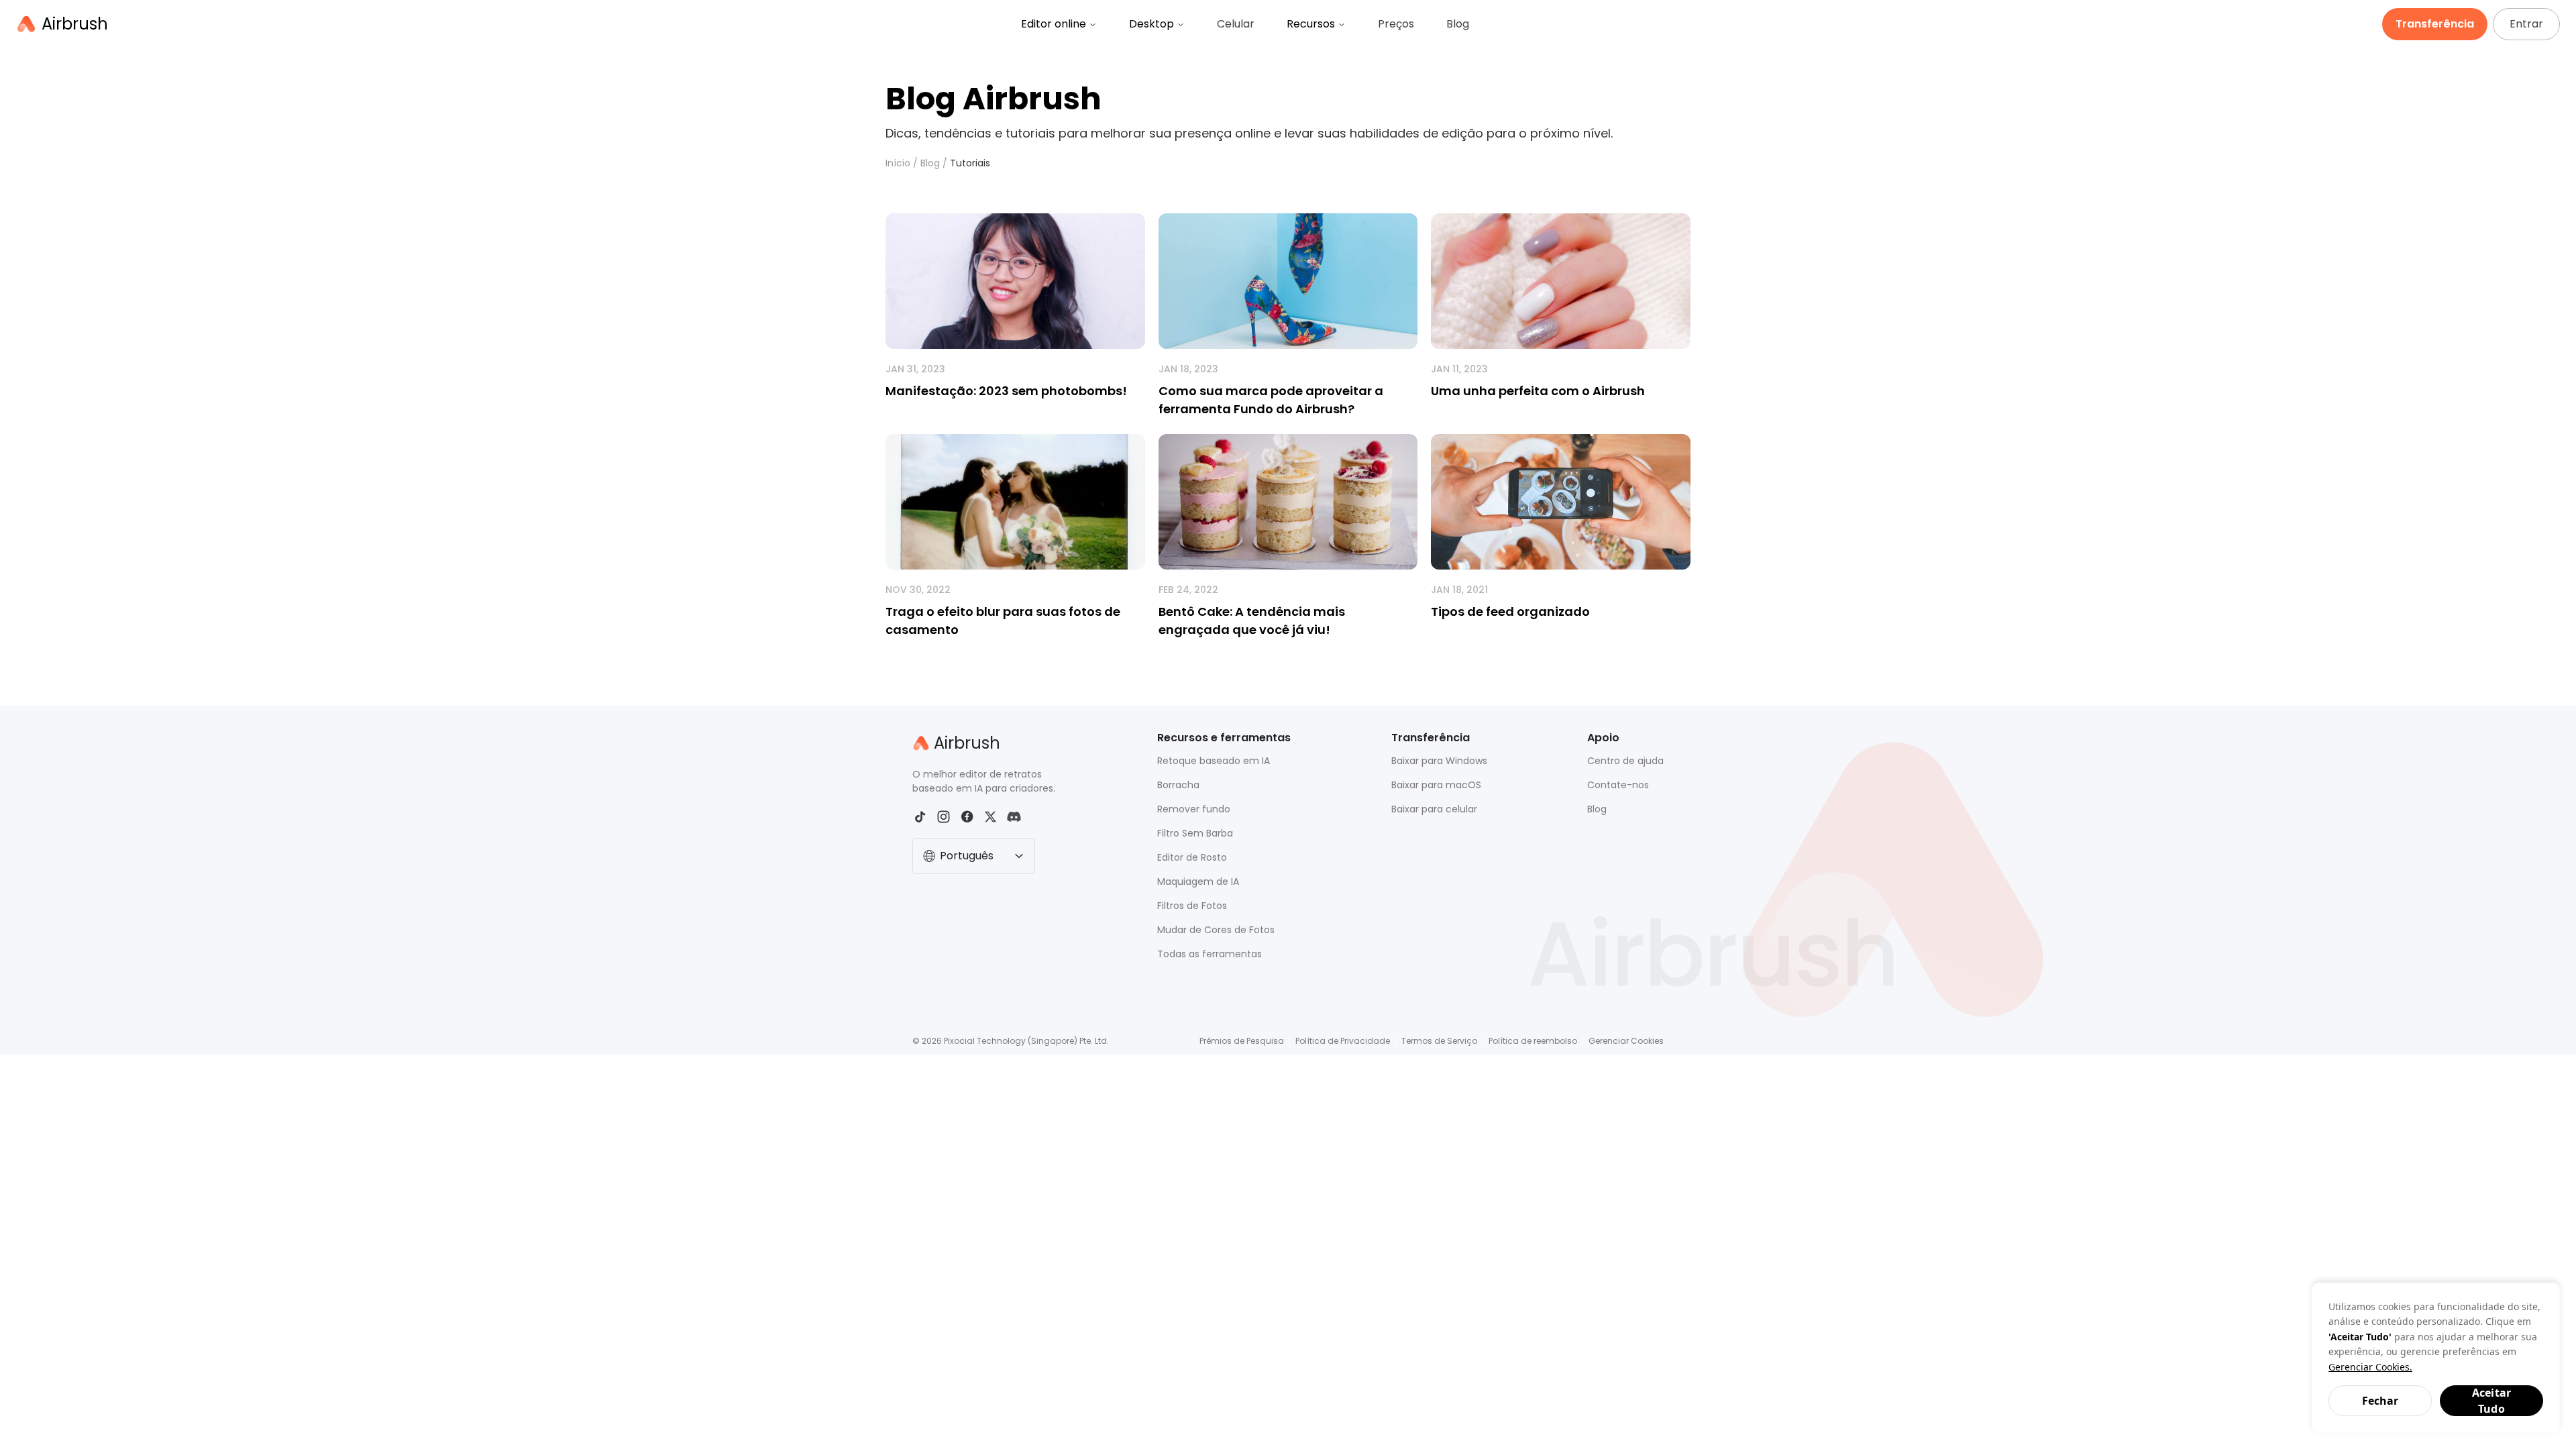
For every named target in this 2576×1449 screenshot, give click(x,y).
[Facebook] (967, 817)
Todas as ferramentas (1210, 954)
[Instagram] (944, 817)
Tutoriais (970, 163)
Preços (1396, 24)
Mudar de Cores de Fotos (1216, 930)
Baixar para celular (1434, 809)
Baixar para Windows (1439, 761)
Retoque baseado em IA (1214, 761)
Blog (1458, 24)
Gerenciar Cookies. (2370, 1367)
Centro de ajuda (1625, 761)
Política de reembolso (1533, 1041)
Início (898, 163)
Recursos (1311, 24)
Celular (1236, 24)
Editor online (1054, 24)
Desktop (1151, 24)
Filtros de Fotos (1192, 906)
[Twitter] (990, 817)
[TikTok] (920, 817)
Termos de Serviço (1439, 1041)
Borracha (1178, 785)
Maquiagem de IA (1198, 881)
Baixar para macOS (1436, 785)
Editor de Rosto (1192, 857)
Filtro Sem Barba (1195, 833)
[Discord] (1014, 817)
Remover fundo (1194, 809)
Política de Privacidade (1343, 1041)
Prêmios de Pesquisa (1242, 1041)
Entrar (2526, 24)
